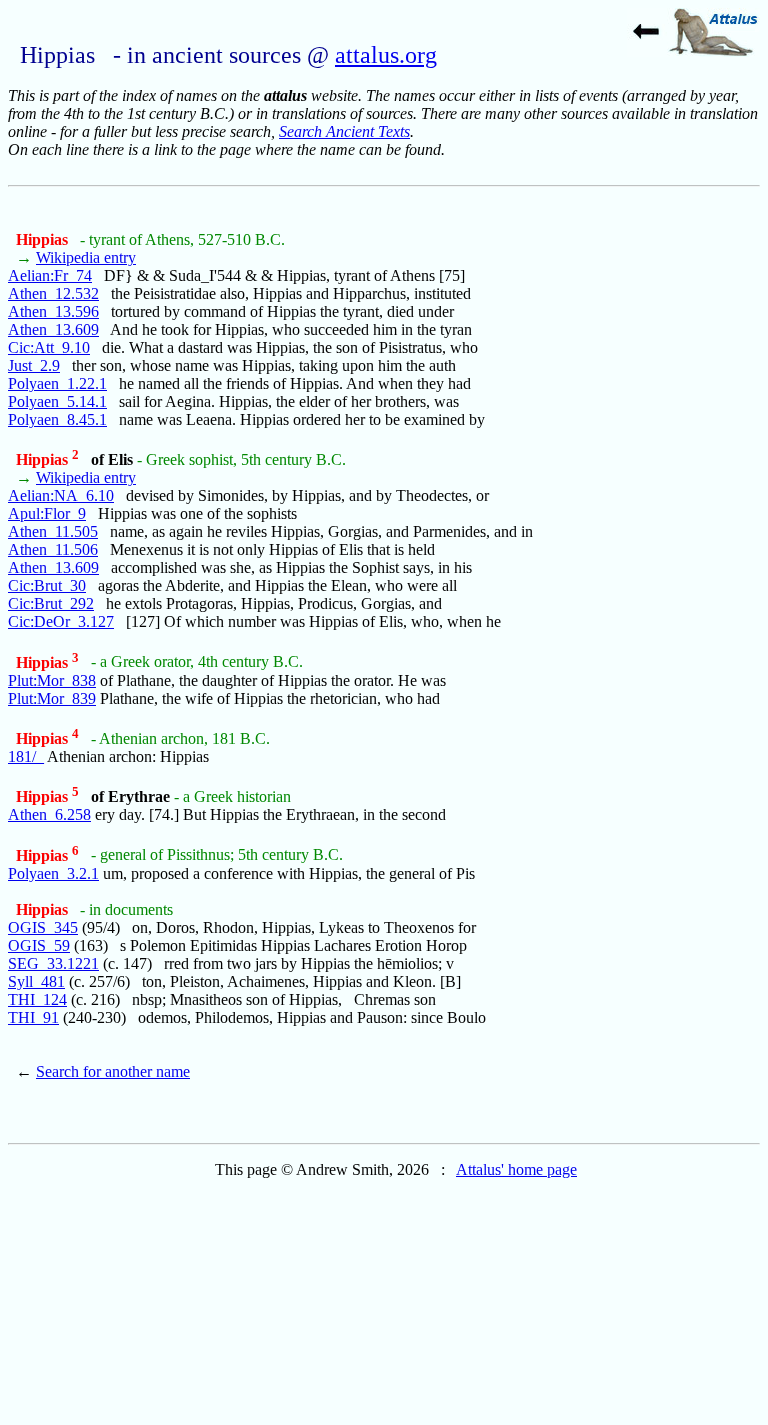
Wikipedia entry (86, 257)
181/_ (26, 756)
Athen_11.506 (53, 549)
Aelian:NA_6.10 (61, 495)
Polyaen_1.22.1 (57, 383)
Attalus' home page (516, 1169)
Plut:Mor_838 (52, 680)
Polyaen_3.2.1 (53, 873)
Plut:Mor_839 (52, 698)
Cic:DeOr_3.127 (61, 621)
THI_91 (33, 1017)
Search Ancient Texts (344, 131)
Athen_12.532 (53, 293)
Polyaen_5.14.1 (57, 401)
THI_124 (37, 999)
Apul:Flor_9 (47, 513)
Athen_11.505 (53, 531)
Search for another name (113, 1071)
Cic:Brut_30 (47, 585)
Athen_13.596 (53, 311)
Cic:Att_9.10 (49, 347)
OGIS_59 (39, 945)
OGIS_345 (43, 927)
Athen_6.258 (49, 814)
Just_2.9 (34, 365)
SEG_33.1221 (53, 963)
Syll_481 (36, 981)
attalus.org (386, 55)
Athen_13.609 (53, 329)
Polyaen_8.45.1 (57, 419)
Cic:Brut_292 (51, 603)
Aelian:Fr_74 (50, 275)
